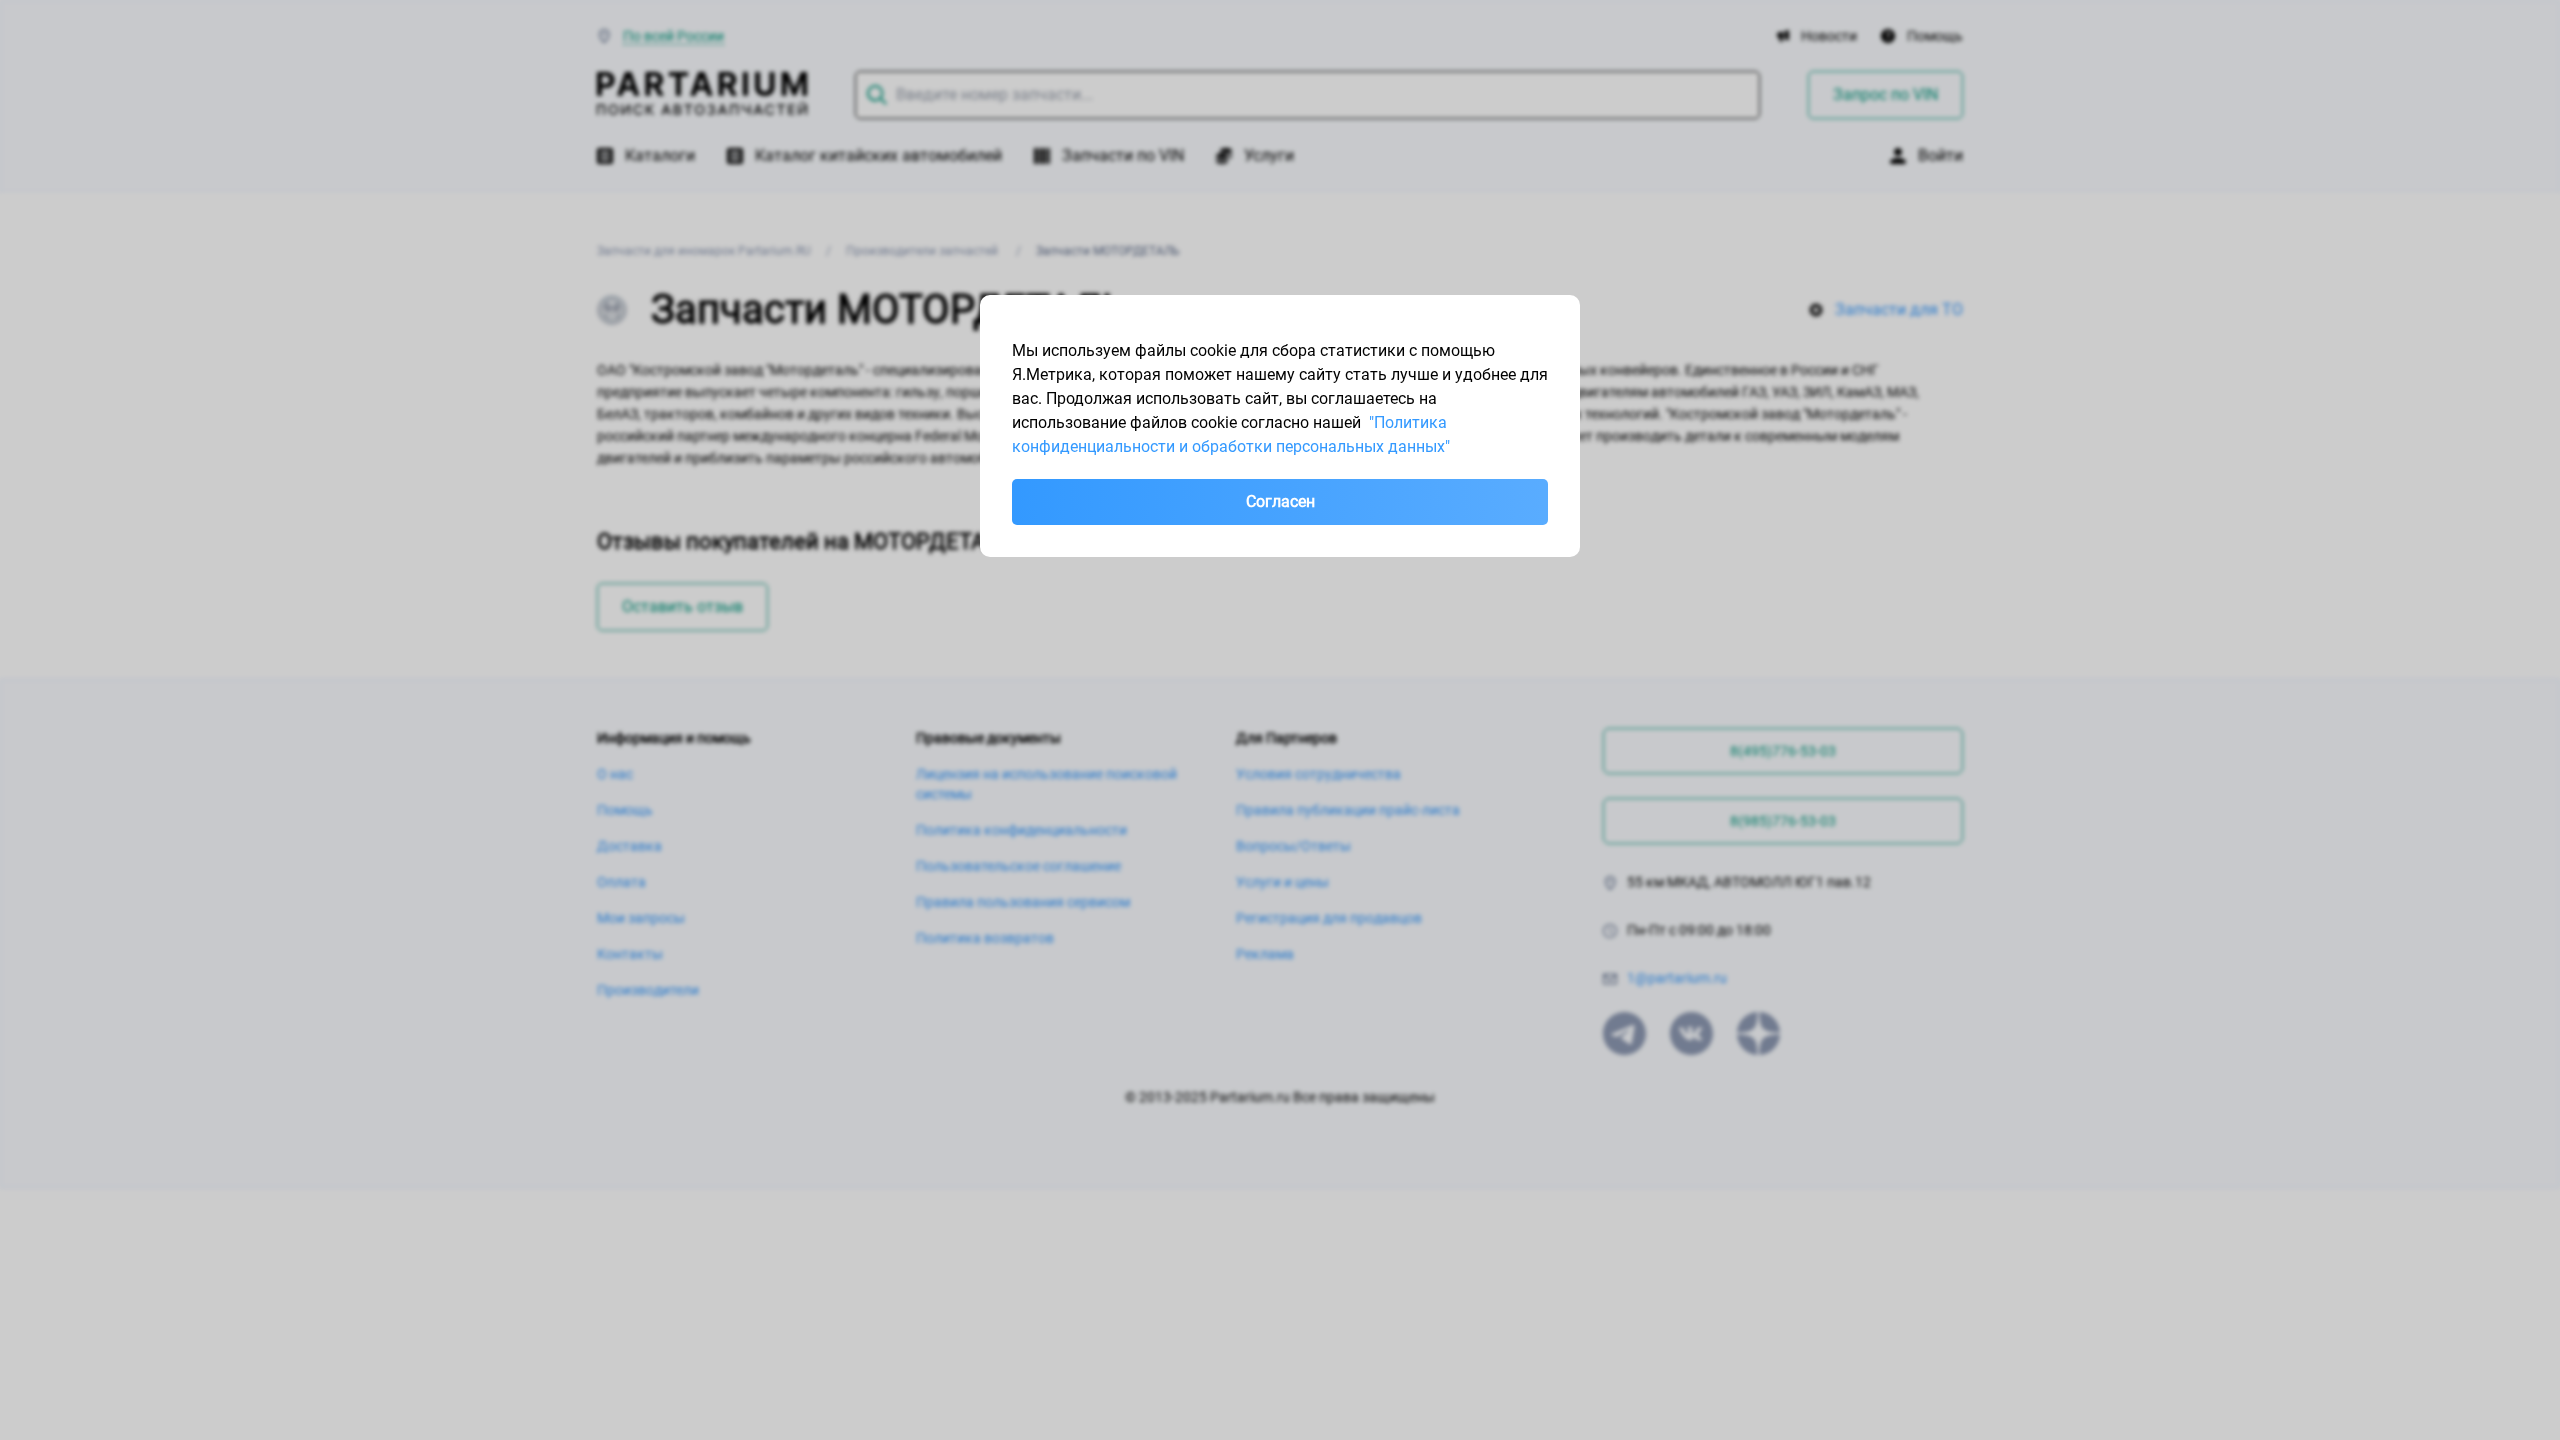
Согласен (1280, 501)
